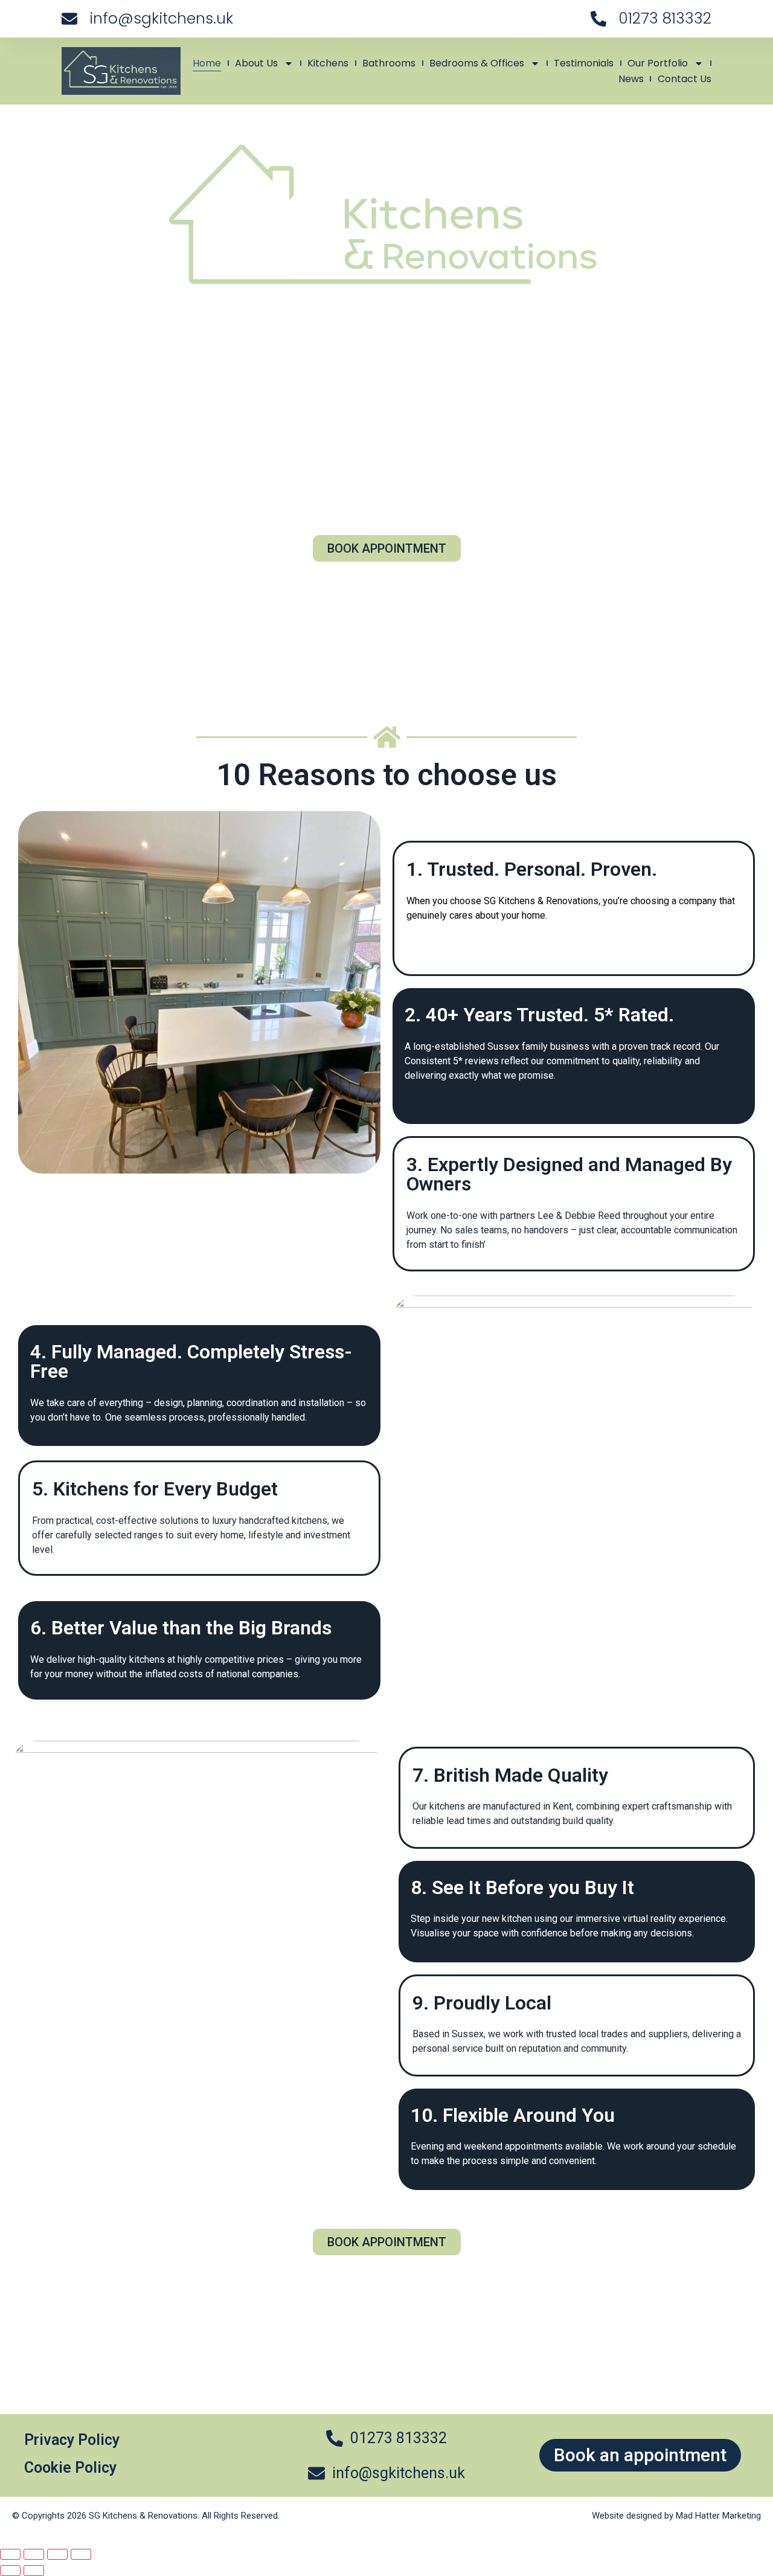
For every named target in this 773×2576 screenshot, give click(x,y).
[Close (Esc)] (81, 2554)
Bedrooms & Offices (477, 63)
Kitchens (328, 63)
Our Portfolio (658, 63)
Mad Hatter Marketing (718, 2516)
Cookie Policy (70, 2468)
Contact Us (685, 79)
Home (207, 63)
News (631, 79)
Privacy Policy (72, 2440)
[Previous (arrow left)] (10, 2571)
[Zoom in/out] (10, 2554)
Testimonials (584, 63)
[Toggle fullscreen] (34, 2554)
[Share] (57, 2554)
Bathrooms (389, 63)
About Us (256, 63)
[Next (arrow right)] (34, 2571)
